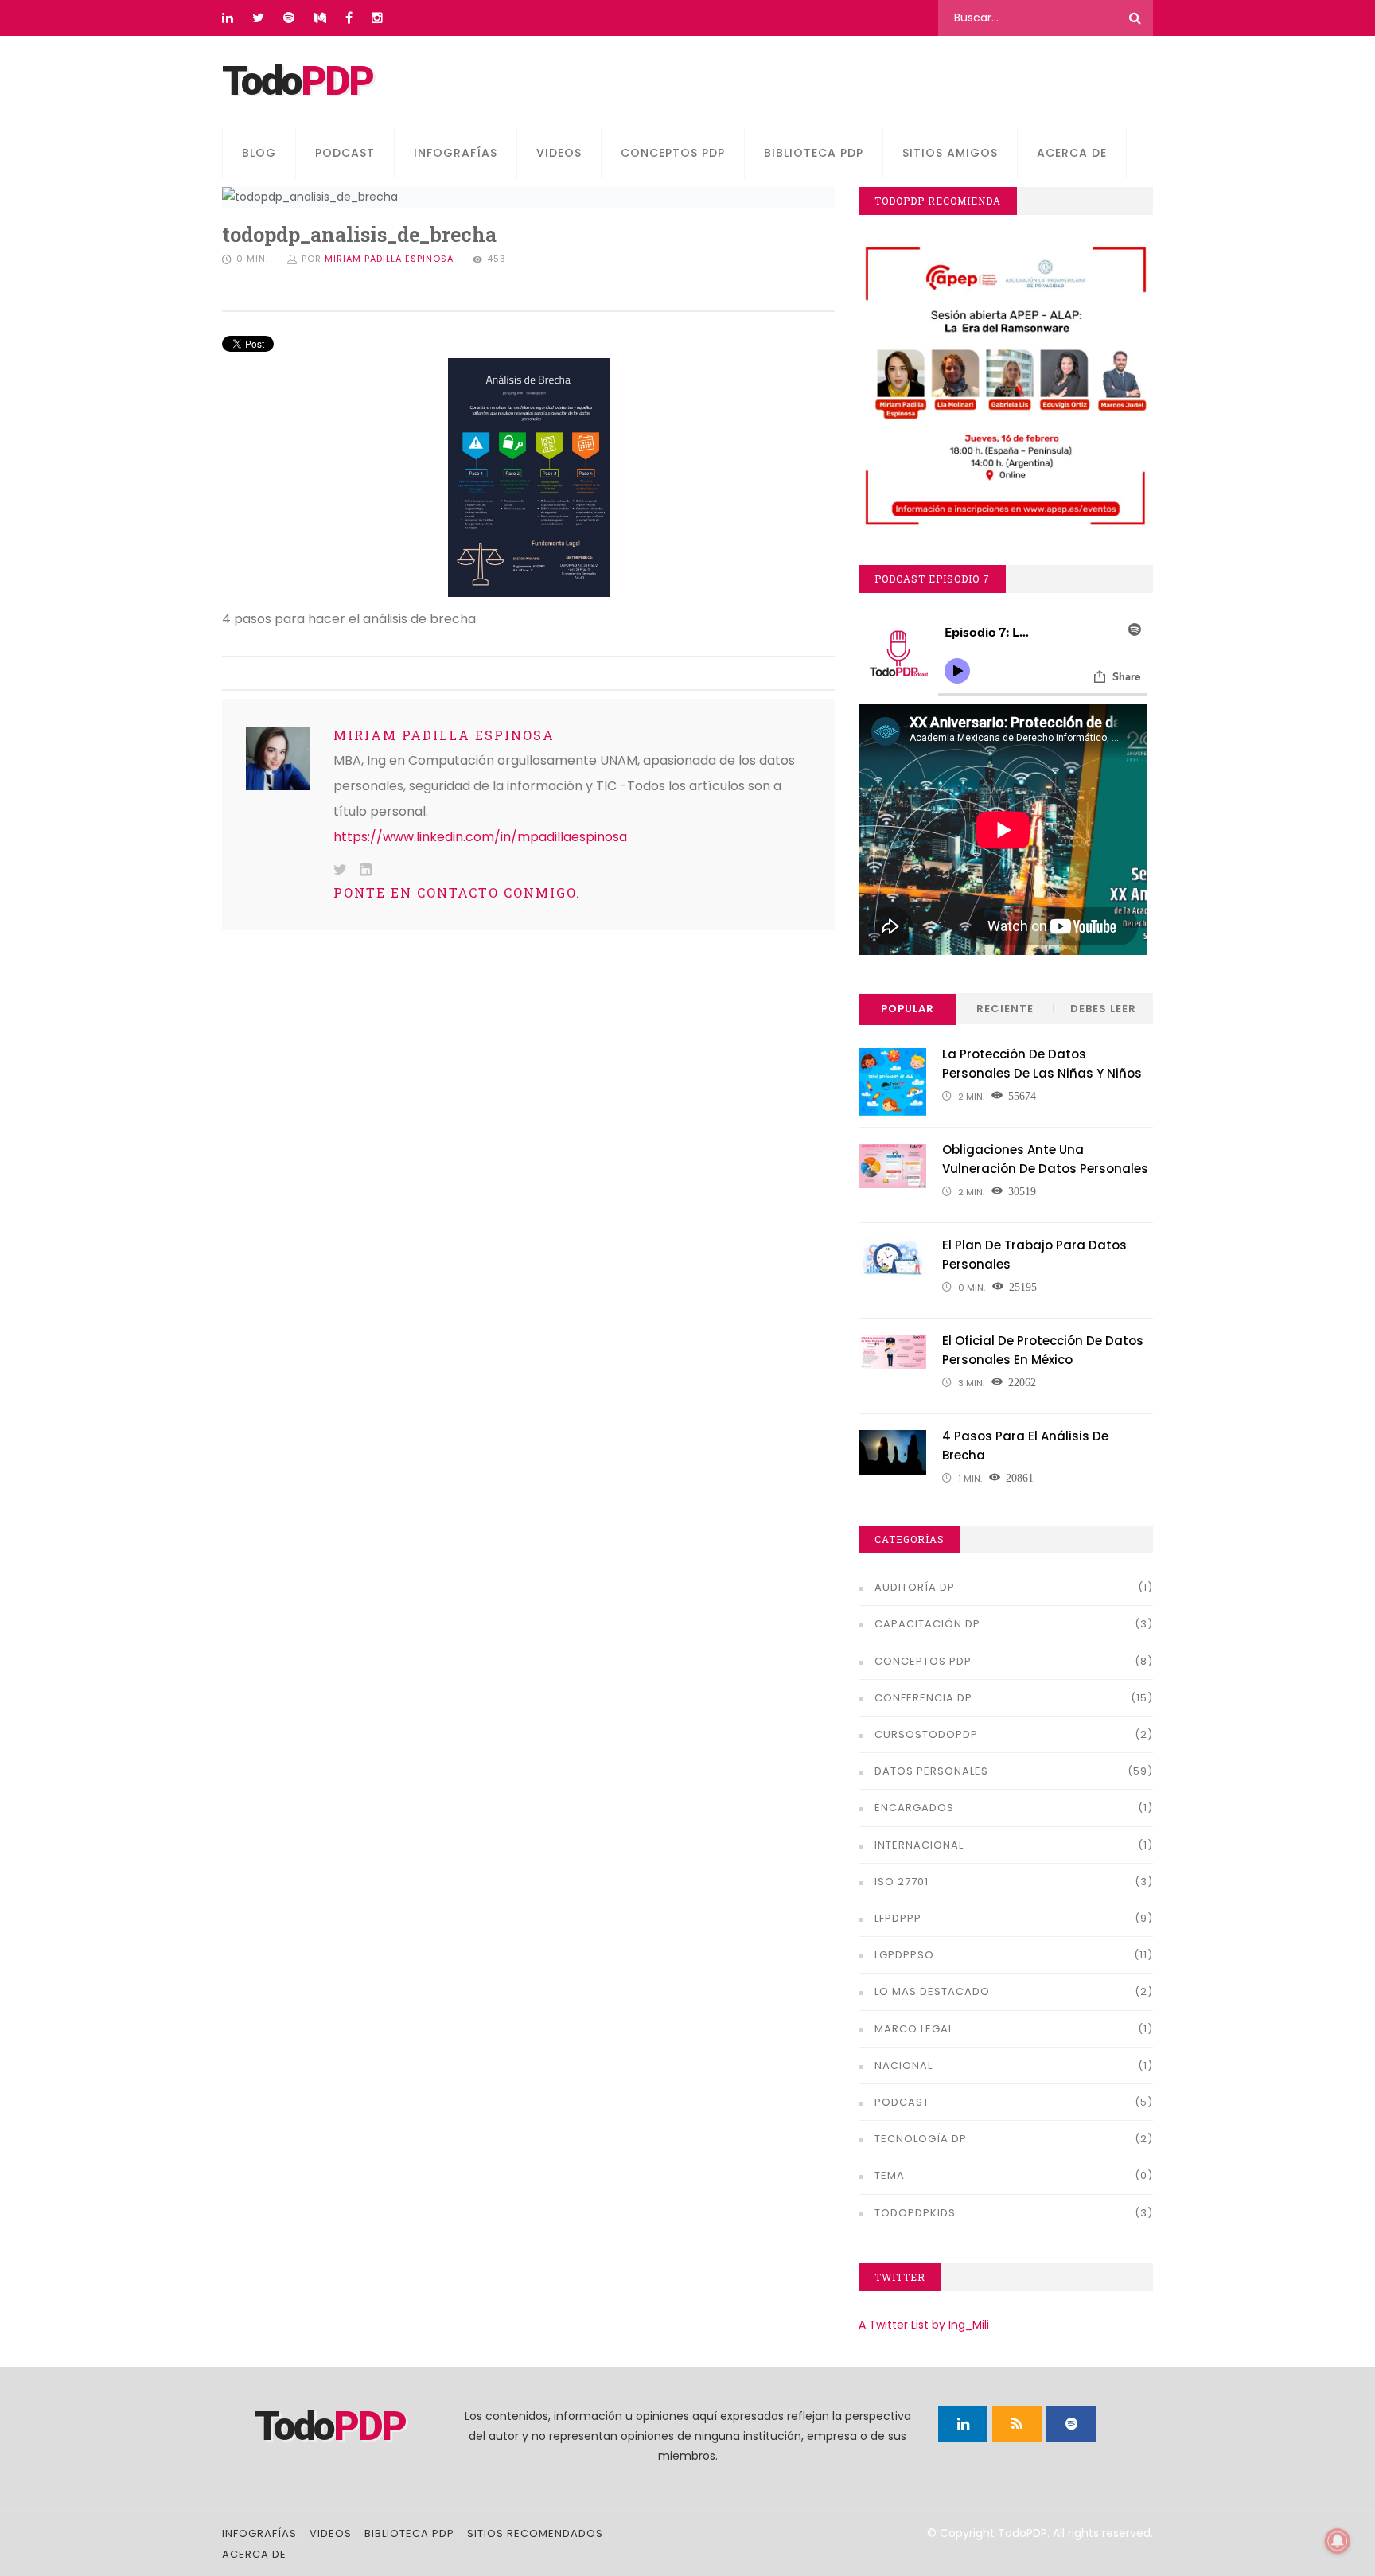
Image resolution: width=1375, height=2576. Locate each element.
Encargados (914, 1808)
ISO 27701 (902, 1882)
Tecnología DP (921, 2139)
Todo (297, 81)
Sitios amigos (950, 153)
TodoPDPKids (915, 2213)
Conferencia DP (923, 1698)
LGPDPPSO (904, 1955)
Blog (259, 153)
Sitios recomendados (535, 2533)
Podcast (345, 153)
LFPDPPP (898, 1918)
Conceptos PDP (673, 153)
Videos (559, 153)
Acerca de (1072, 153)
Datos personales (931, 1771)
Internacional (919, 1845)
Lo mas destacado (932, 1991)
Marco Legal (914, 2029)
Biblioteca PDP (814, 153)
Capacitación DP (927, 1624)
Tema (890, 2175)
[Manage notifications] (1338, 2541)
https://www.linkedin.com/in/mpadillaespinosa (480, 837)
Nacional (904, 2065)
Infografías (456, 153)
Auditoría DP (915, 1587)
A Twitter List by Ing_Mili (924, 2325)
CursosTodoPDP (926, 1734)
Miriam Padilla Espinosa (389, 259)
